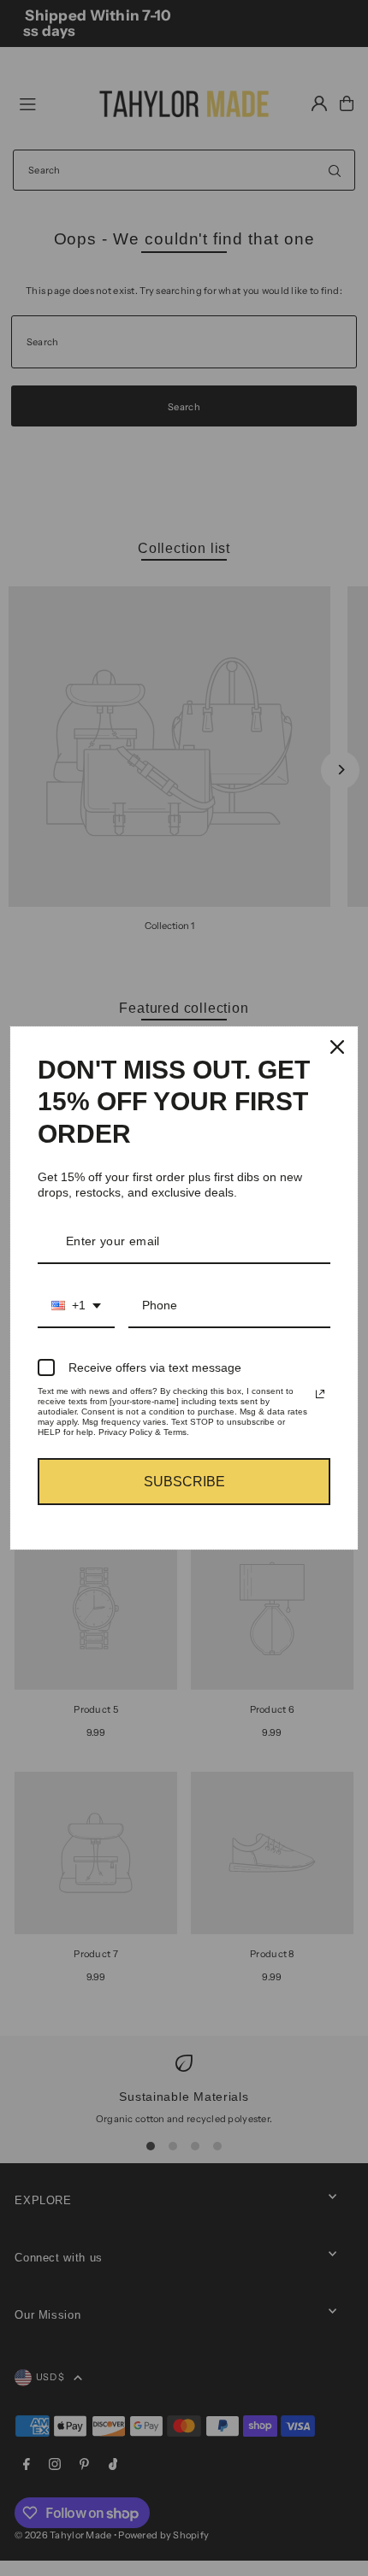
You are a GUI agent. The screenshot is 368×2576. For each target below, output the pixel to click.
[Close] (337, 1047)
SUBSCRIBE (184, 1482)
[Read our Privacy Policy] (320, 1394)
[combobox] (76, 1306)
